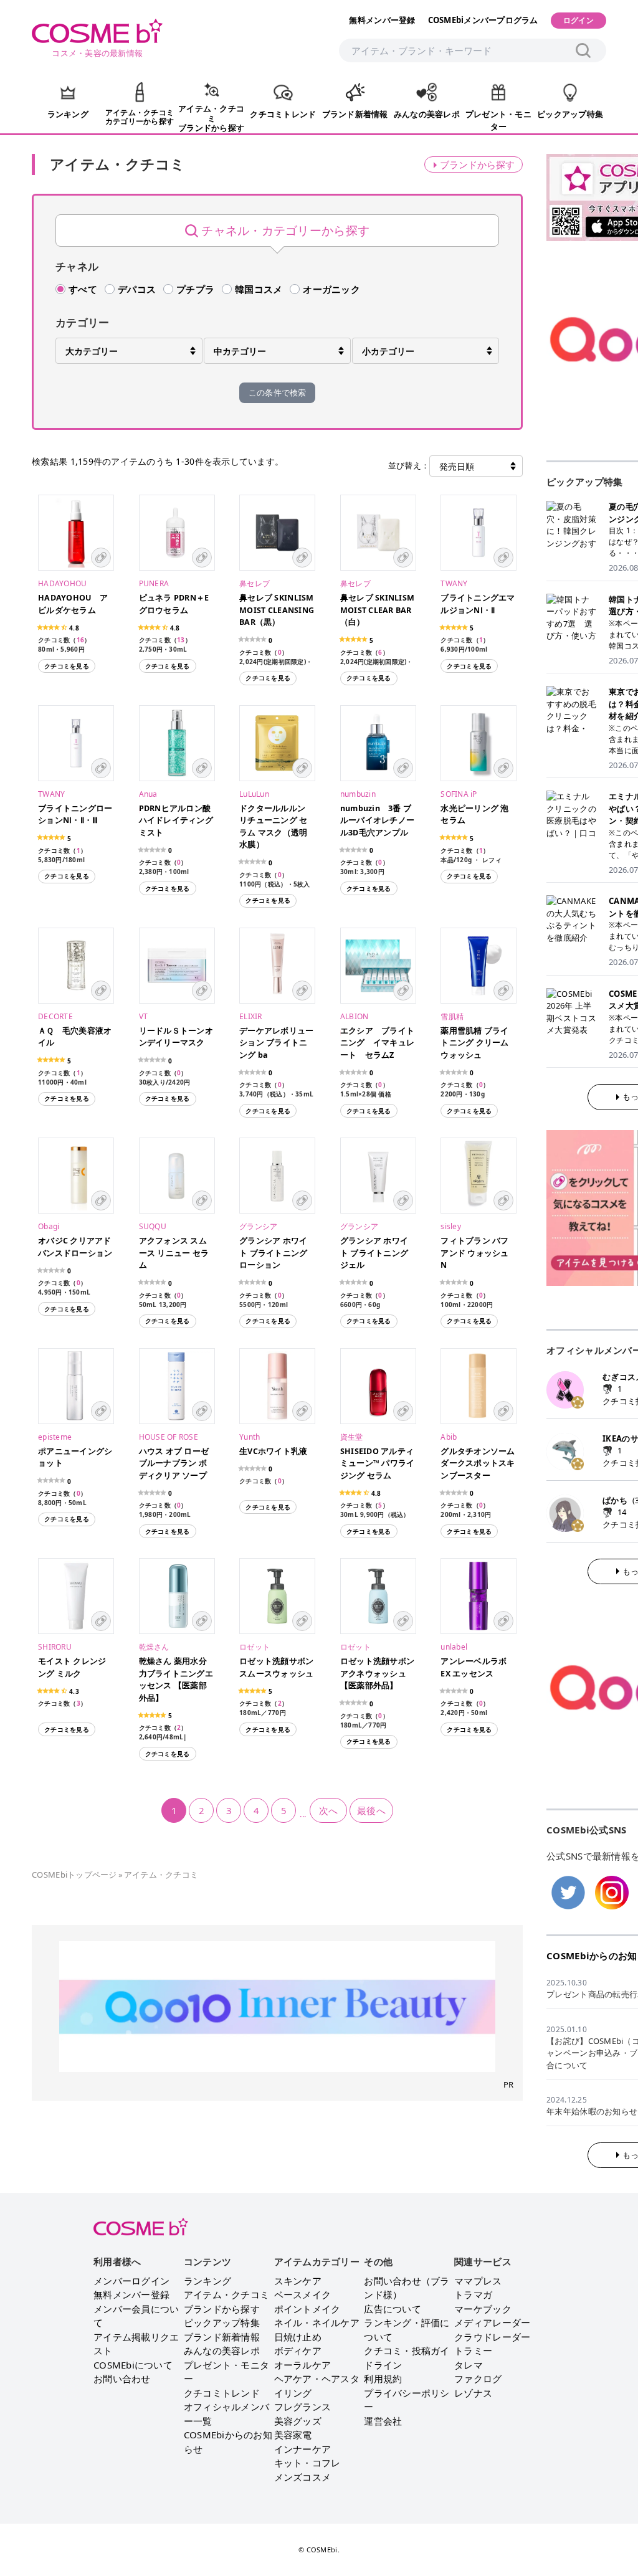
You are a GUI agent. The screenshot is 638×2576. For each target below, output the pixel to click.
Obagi (49, 1226)
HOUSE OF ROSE (169, 1437)
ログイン (578, 20)
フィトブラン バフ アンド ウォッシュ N (474, 1253)
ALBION (355, 1016)
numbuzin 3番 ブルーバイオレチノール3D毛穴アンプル (377, 820)
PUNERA (154, 583)
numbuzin (358, 794)
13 (181, 640)
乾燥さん (154, 1647)
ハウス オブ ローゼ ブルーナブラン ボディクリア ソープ (174, 1463)
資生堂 (352, 1437)
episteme (55, 1437)
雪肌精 (452, 1016)
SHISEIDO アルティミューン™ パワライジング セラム (378, 1463)
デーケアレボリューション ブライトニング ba (276, 1043)
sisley (451, 1226)
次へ (329, 1810)
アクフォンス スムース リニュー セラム (174, 1253)
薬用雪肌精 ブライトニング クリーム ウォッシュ (474, 1043)
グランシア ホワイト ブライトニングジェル (374, 1253)
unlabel (454, 1647)
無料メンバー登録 (382, 20)
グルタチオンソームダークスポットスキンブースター (478, 1463)
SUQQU (153, 1226)
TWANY (454, 583)
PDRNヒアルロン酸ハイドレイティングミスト (176, 820)
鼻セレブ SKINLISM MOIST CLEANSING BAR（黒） (281, 610)
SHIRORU (55, 1647)
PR (509, 2084)
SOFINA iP (459, 794)
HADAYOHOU (62, 583)
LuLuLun (254, 794)
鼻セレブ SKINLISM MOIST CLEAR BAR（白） (382, 610)
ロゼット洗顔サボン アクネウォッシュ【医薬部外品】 (377, 1673)
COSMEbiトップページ (74, 1875)
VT (144, 1016)
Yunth (250, 1437)
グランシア (258, 1226)
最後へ (371, 1810)
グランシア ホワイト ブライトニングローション (273, 1253)
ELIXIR (251, 1016)
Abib (449, 1437)
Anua (148, 794)
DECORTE (55, 1016)
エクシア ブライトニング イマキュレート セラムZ (377, 1043)
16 (81, 640)
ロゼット (255, 1647)
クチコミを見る (67, 666)
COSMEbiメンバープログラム (483, 20)
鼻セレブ (255, 583)
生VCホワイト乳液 (273, 1451)
